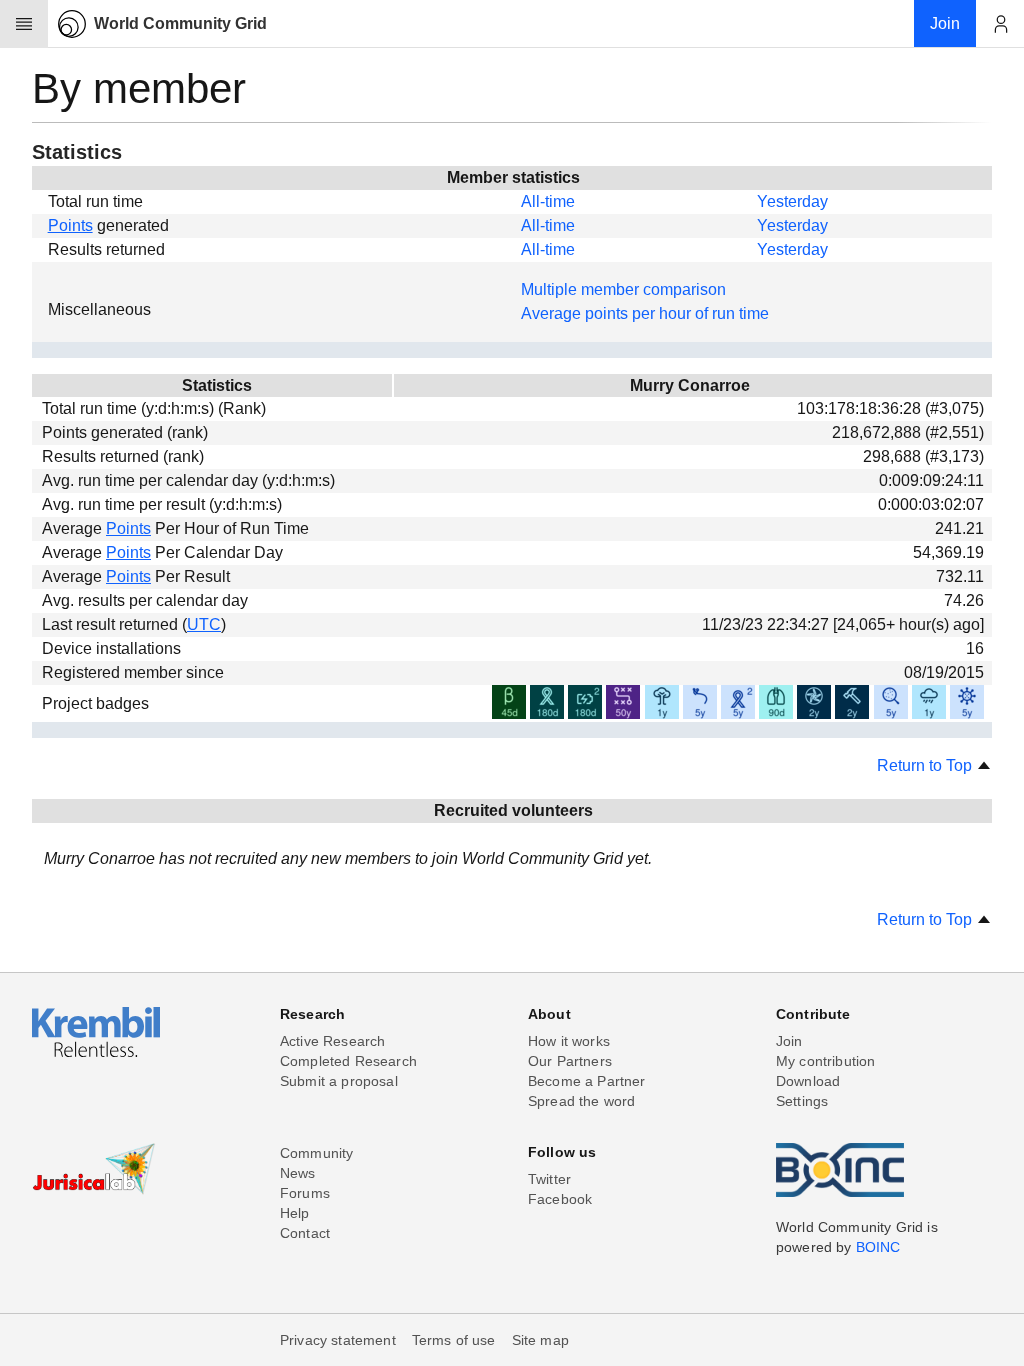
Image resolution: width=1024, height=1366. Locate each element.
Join (789, 1041)
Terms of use (454, 1340)
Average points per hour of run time (645, 313)
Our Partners (570, 1061)
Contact (305, 1233)
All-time (548, 201)
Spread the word (581, 1101)
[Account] (1000, 24)
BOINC (878, 1247)
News (298, 1173)
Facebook (560, 1199)
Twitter (549, 1179)
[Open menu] (24, 24)
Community (316, 1153)
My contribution (825, 1061)
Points (70, 225)
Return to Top (926, 765)
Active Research (332, 1041)
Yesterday (792, 201)
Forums (305, 1193)
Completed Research (348, 1061)
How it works (569, 1041)
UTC (204, 624)
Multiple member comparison (623, 289)
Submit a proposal (339, 1081)
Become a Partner (587, 1081)
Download (808, 1081)
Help (295, 1213)
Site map (540, 1340)
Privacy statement (338, 1340)
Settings (802, 1101)
